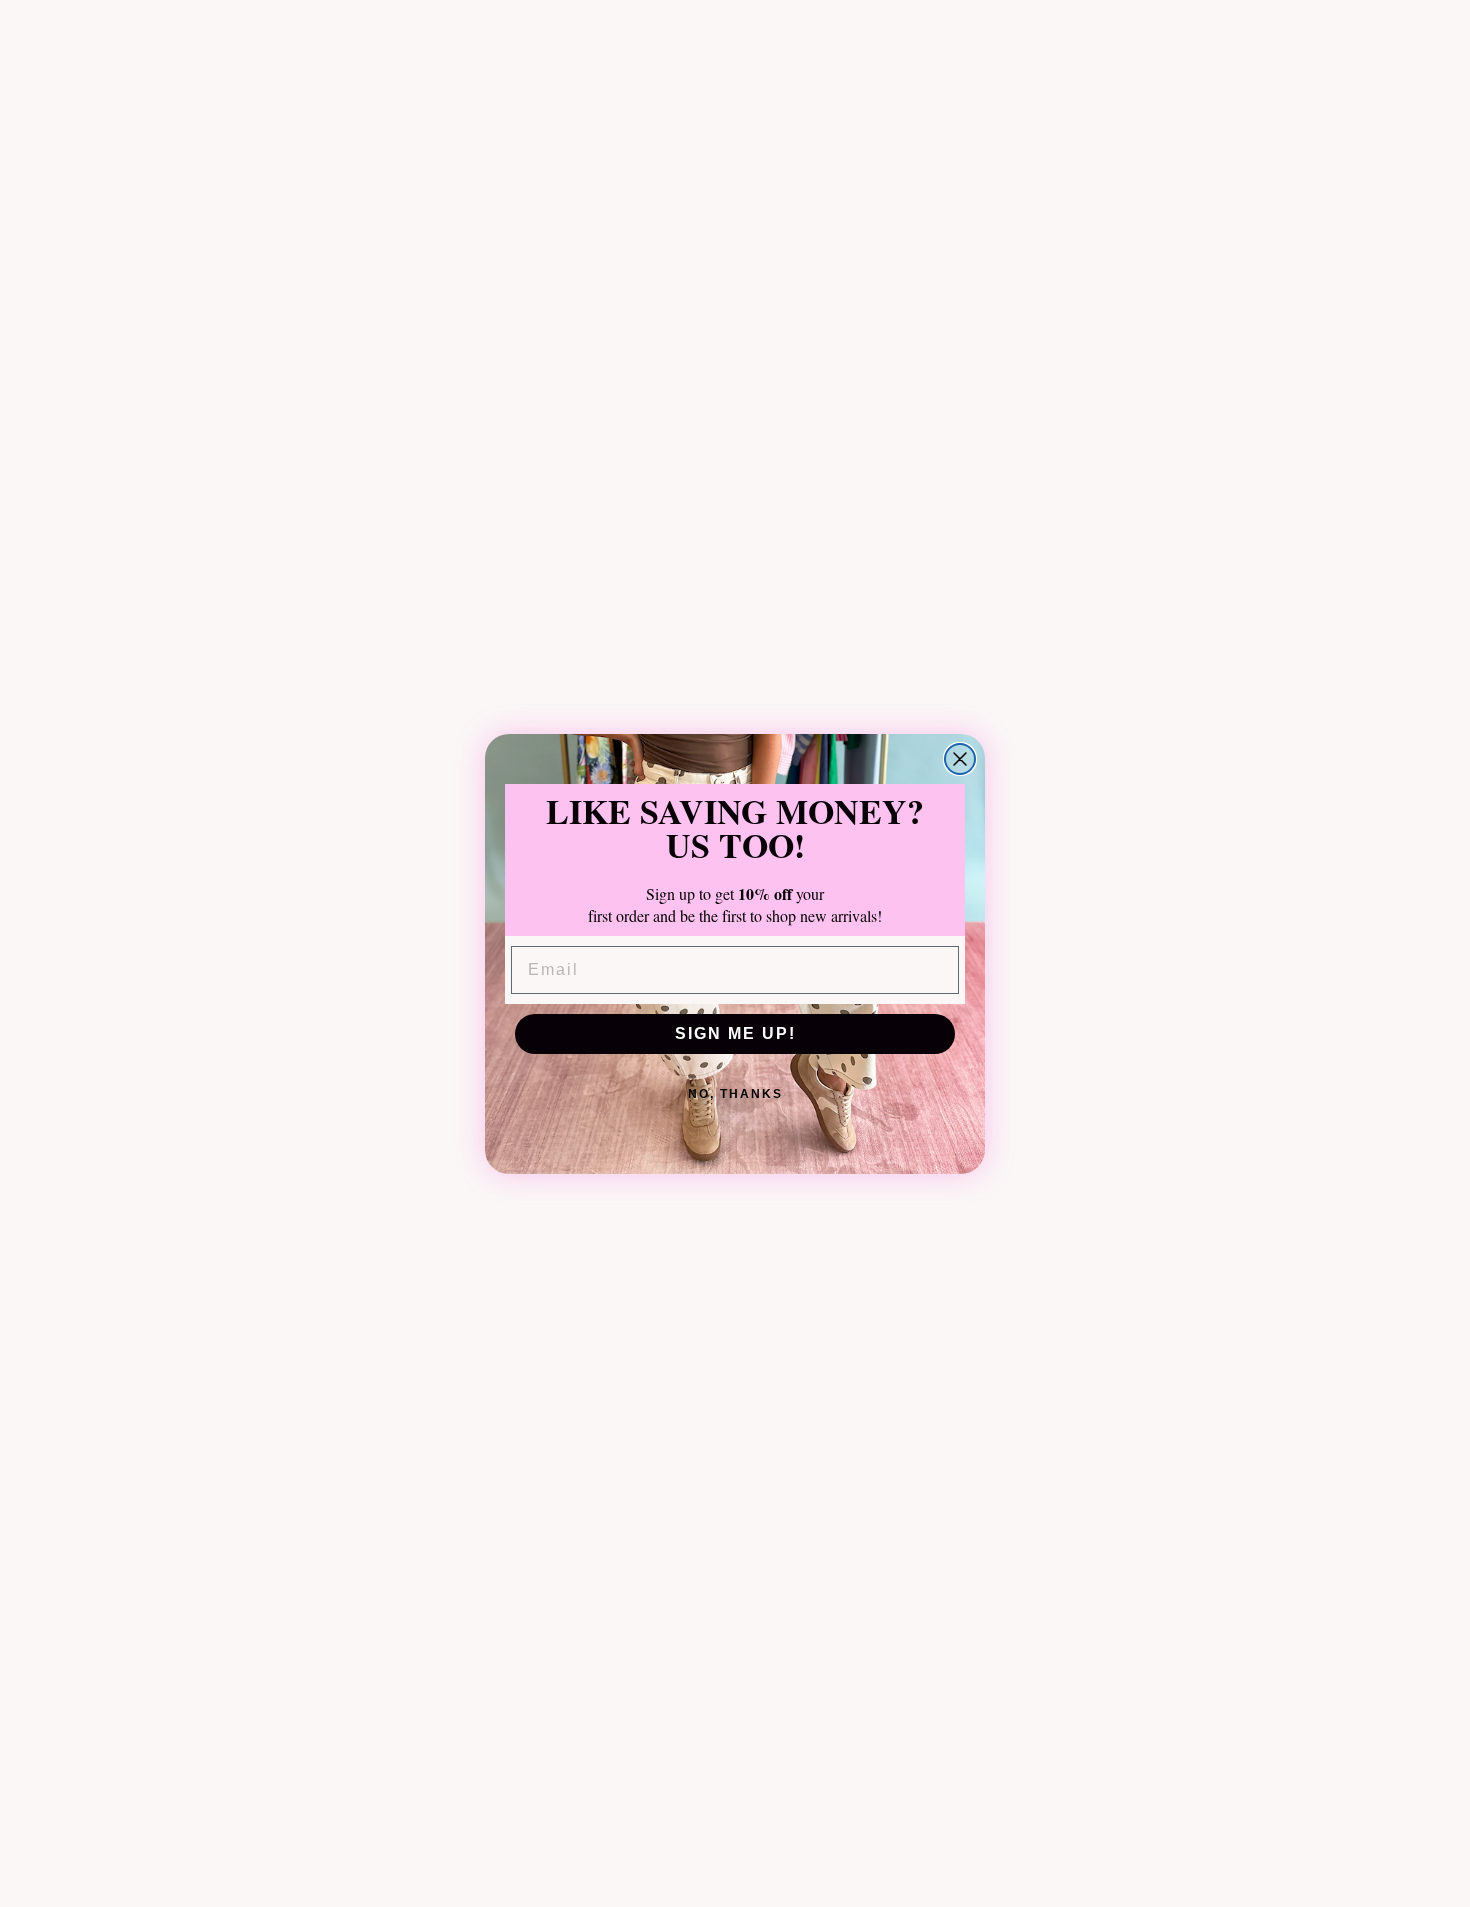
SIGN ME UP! (735, 1033)
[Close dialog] (960, 759)
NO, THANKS (735, 1094)
